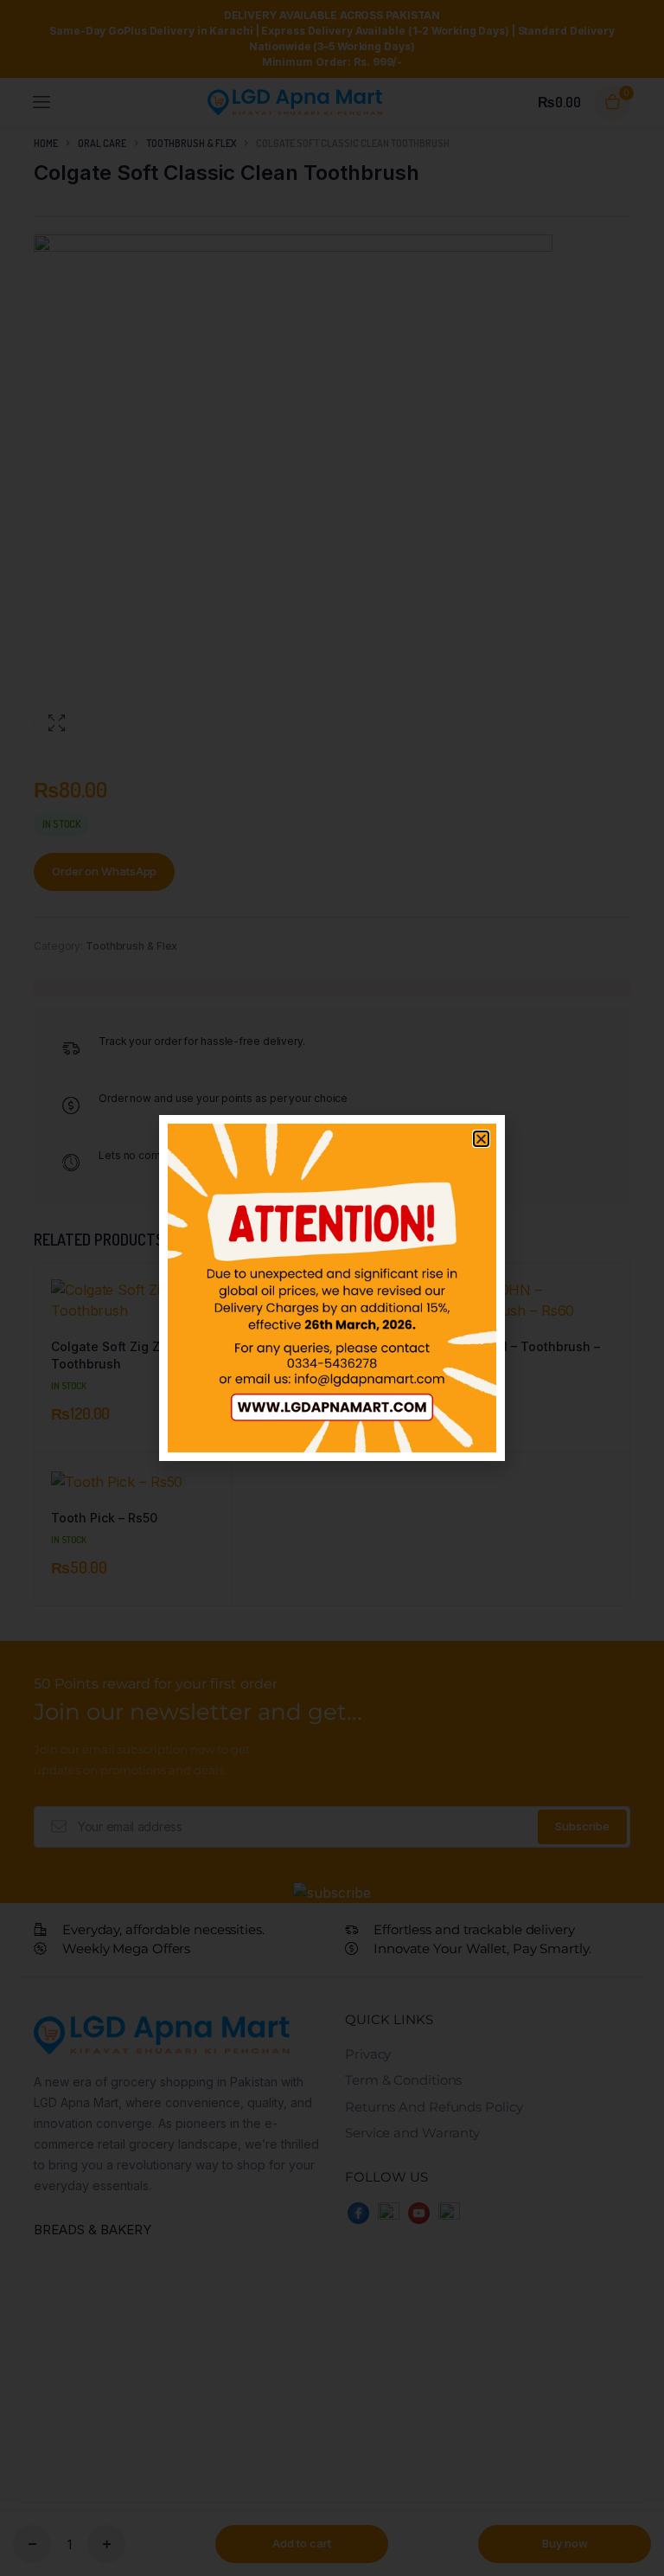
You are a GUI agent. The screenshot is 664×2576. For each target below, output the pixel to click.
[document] (332, 1288)
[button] (481, 1139)
